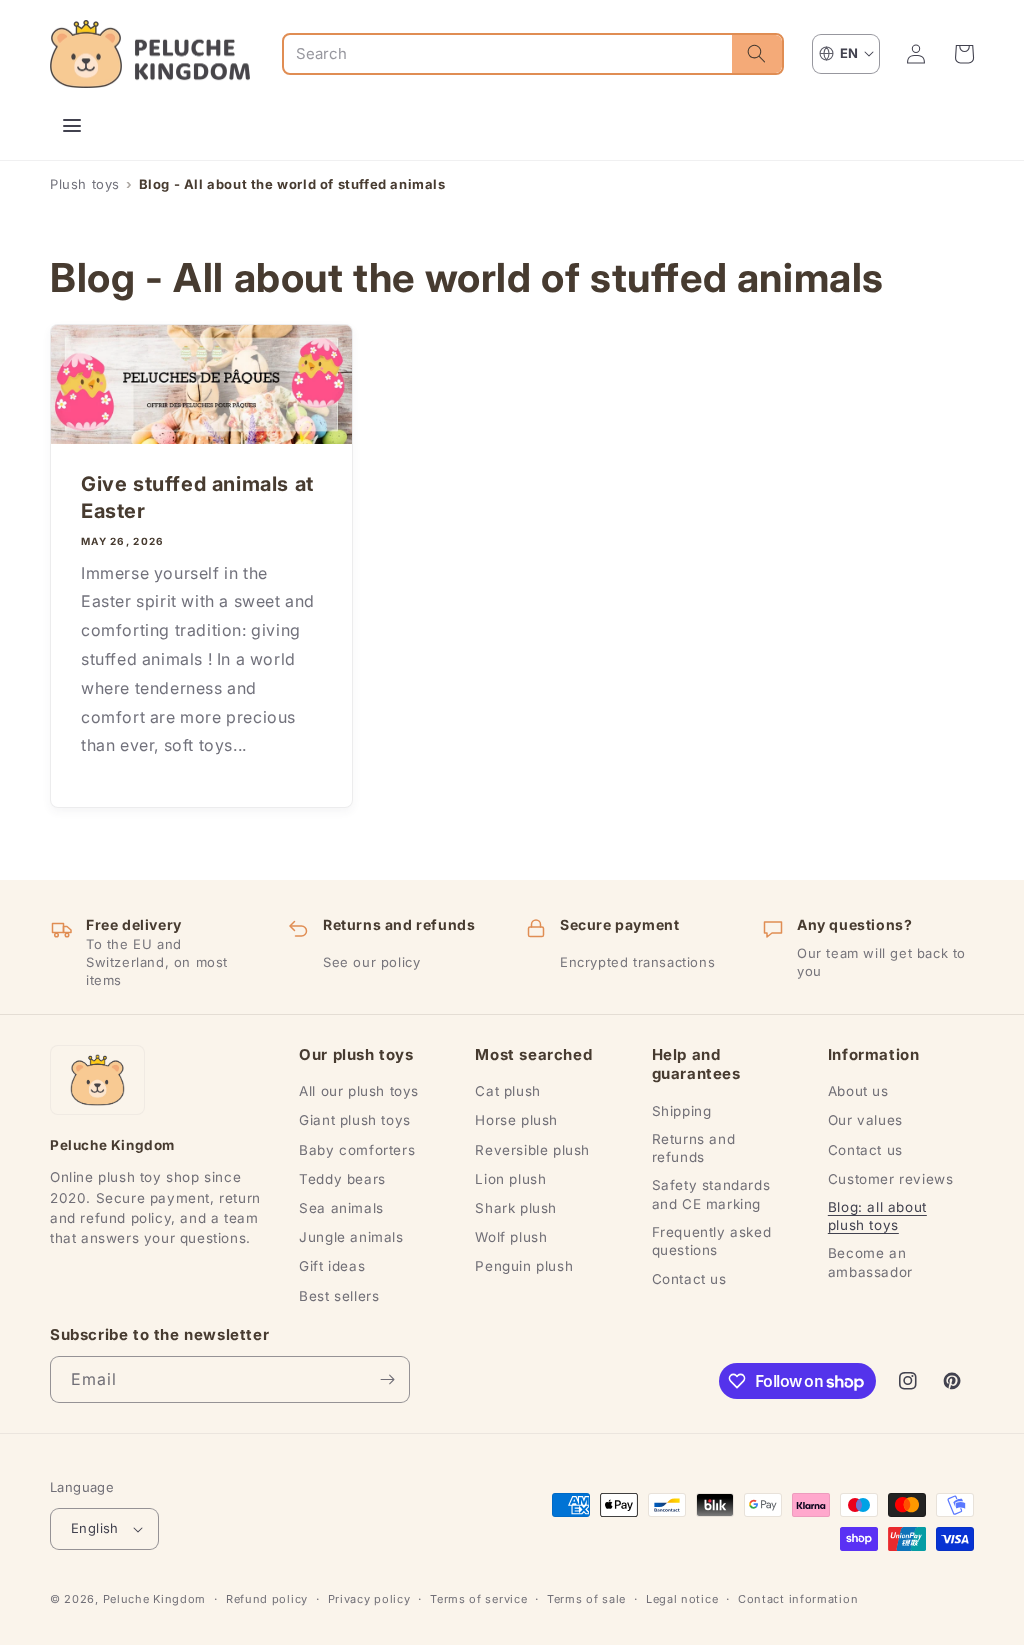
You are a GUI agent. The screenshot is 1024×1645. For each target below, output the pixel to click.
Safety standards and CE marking (711, 1194)
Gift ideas (332, 1266)
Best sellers (339, 1296)
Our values (865, 1120)
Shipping (682, 1111)
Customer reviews (891, 1179)
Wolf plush (511, 1237)
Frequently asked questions (712, 1241)
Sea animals (341, 1208)
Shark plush (516, 1208)
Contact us (689, 1279)
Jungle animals (351, 1237)
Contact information (798, 1599)
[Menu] (72, 126)
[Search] (757, 54)
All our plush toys (359, 1091)
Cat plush (507, 1091)
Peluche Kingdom (155, 1599)
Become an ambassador (870, 1262)
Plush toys (85, 184)
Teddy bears (342, 1179)
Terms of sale (586, 1599)
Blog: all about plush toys (877, 1216)
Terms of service (478, 1599)
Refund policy (267, 1599)
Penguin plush (524, 1266)
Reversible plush (532, 1150)
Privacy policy (369, 1599)
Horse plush (516, 1120)
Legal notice (682, 1599)
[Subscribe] (387, 1379)
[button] (964, 54)
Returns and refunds (694, 1148)
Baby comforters (357, 1150)
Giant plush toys (355, 1120)
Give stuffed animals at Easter (197, 497)
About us (858, 1091)
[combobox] (508, 54)
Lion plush (510, 1179)
